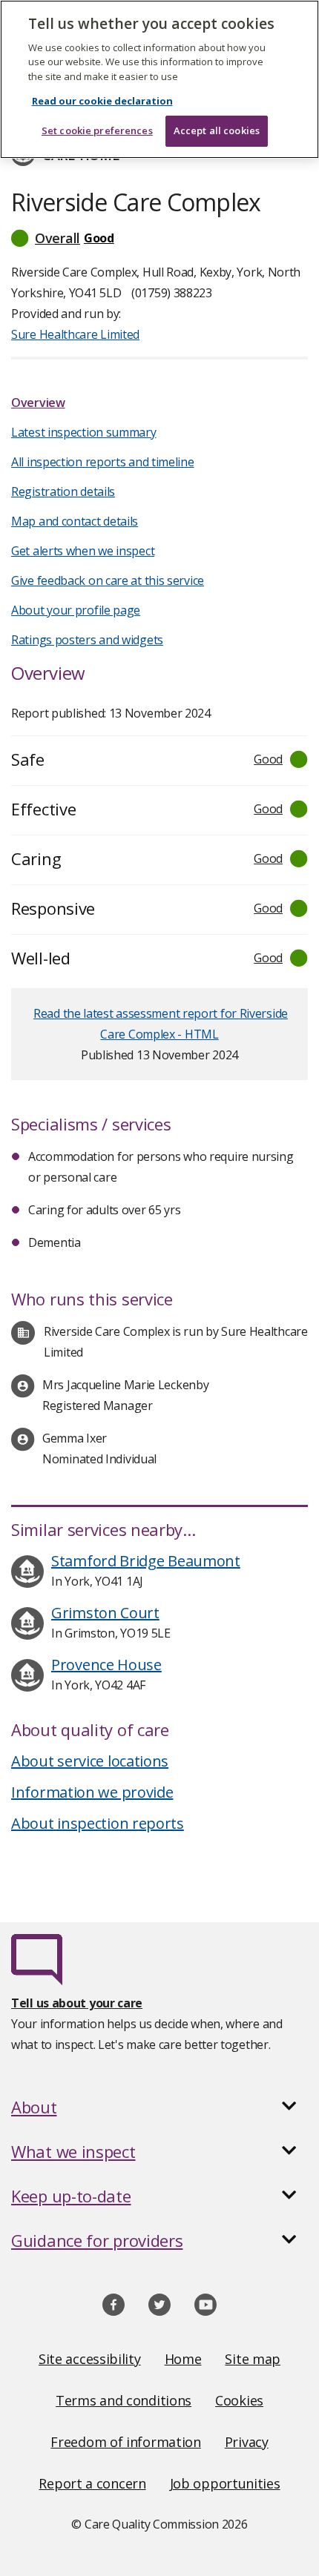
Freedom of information (125, 2442)
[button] (159, 238)
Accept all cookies (217, 130)
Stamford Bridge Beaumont (146, 1561)
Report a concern (92, 2483)
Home (183, 2359)
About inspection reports (98, 1823)
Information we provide (92, 1792)
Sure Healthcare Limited (75, 334)
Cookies (239, 2400)
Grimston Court (105, 1613)
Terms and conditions (124, 2400)
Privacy (247, 2442)
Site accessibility (90, 2359)
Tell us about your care (77, 2003)
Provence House (106, 1665)
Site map (253, 2359)
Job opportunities (225, 2483)
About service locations (90, 1761)
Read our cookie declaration (102, 101)
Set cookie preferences (97, 130)
